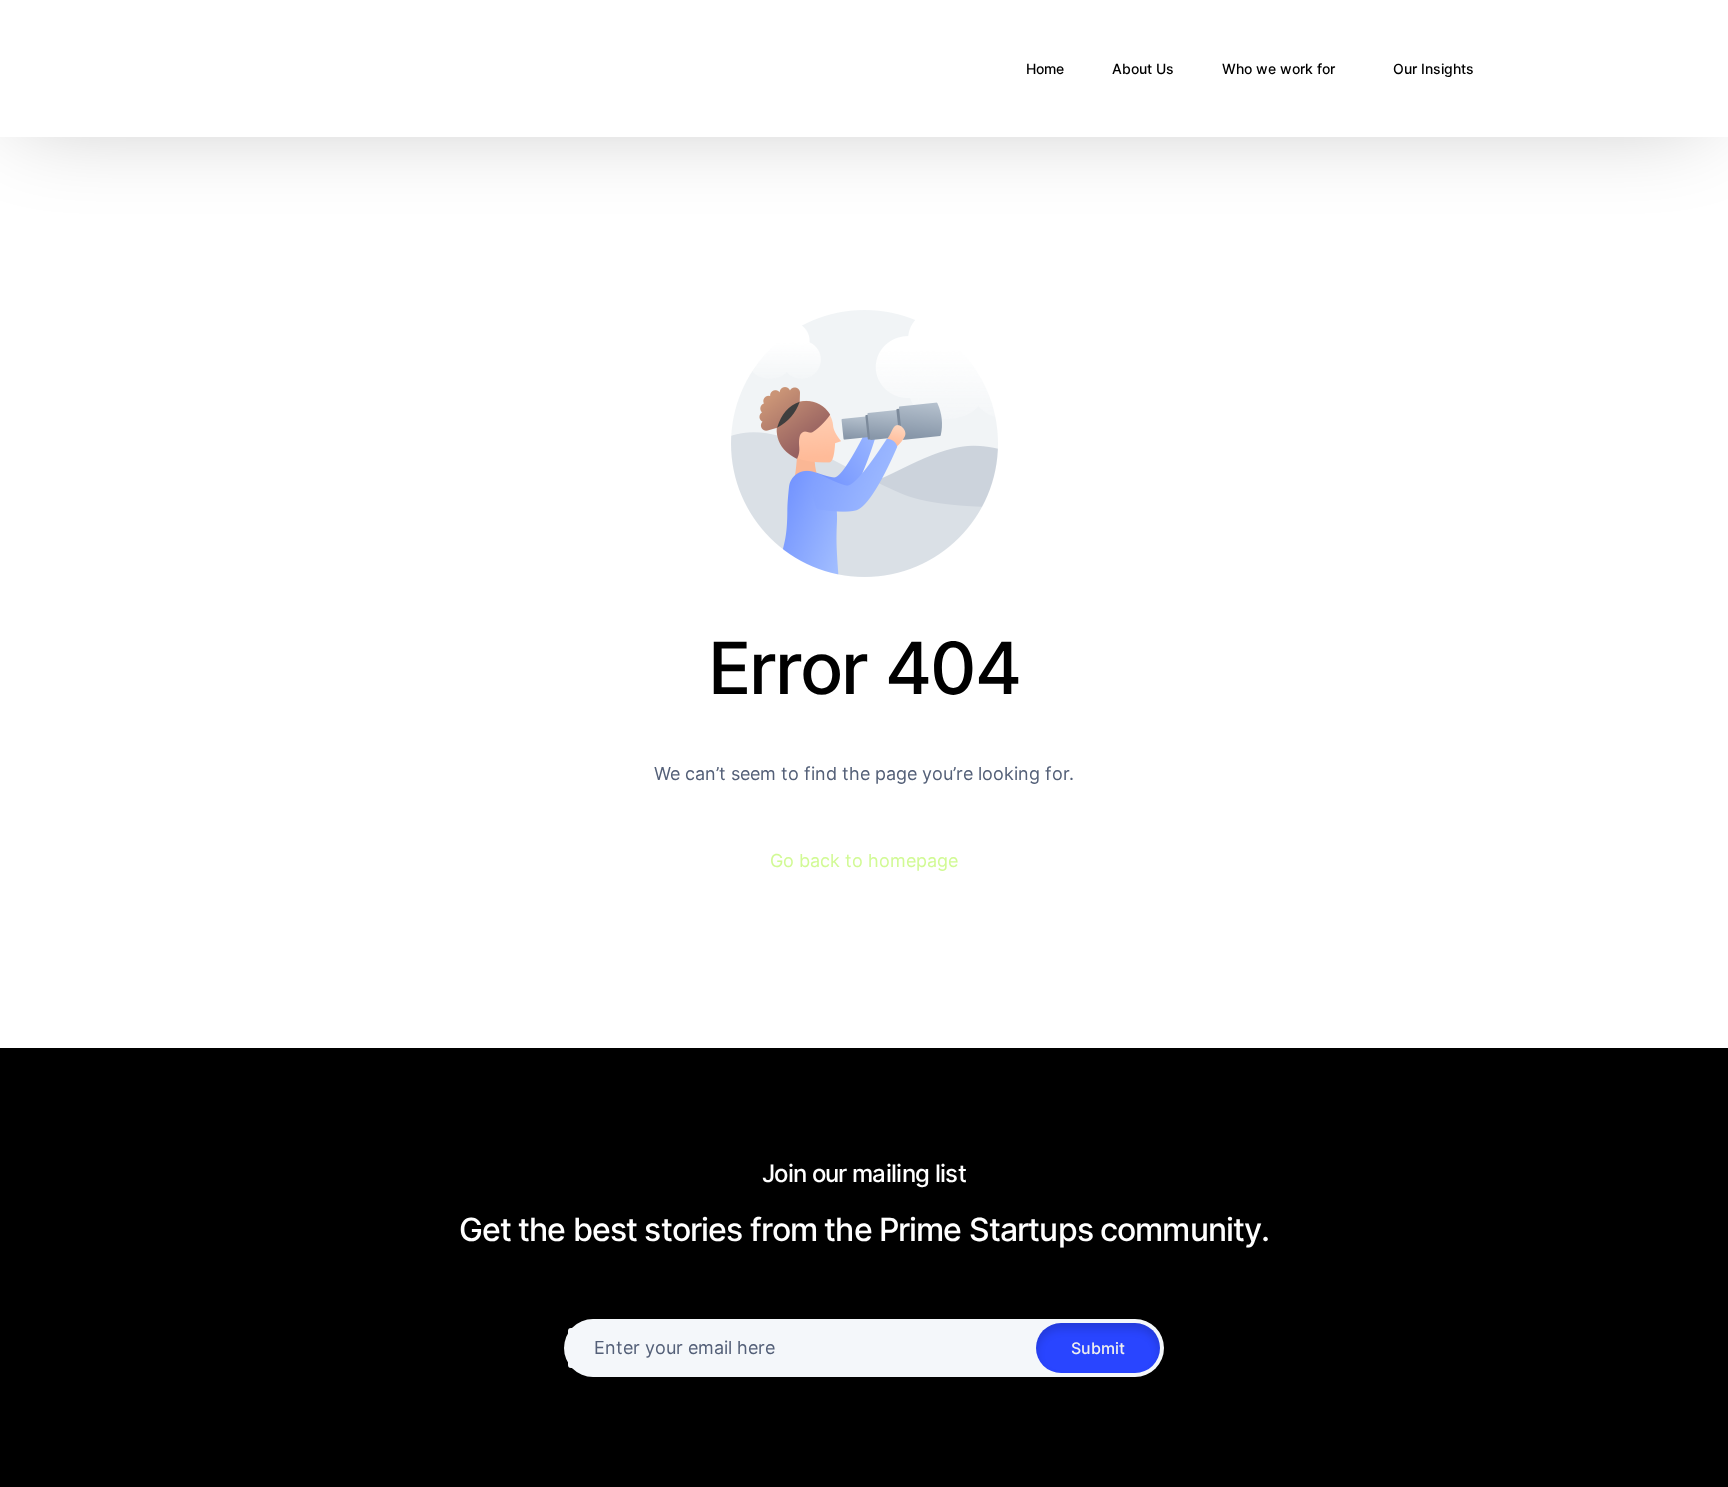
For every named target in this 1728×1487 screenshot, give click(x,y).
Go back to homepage (864, 860)
